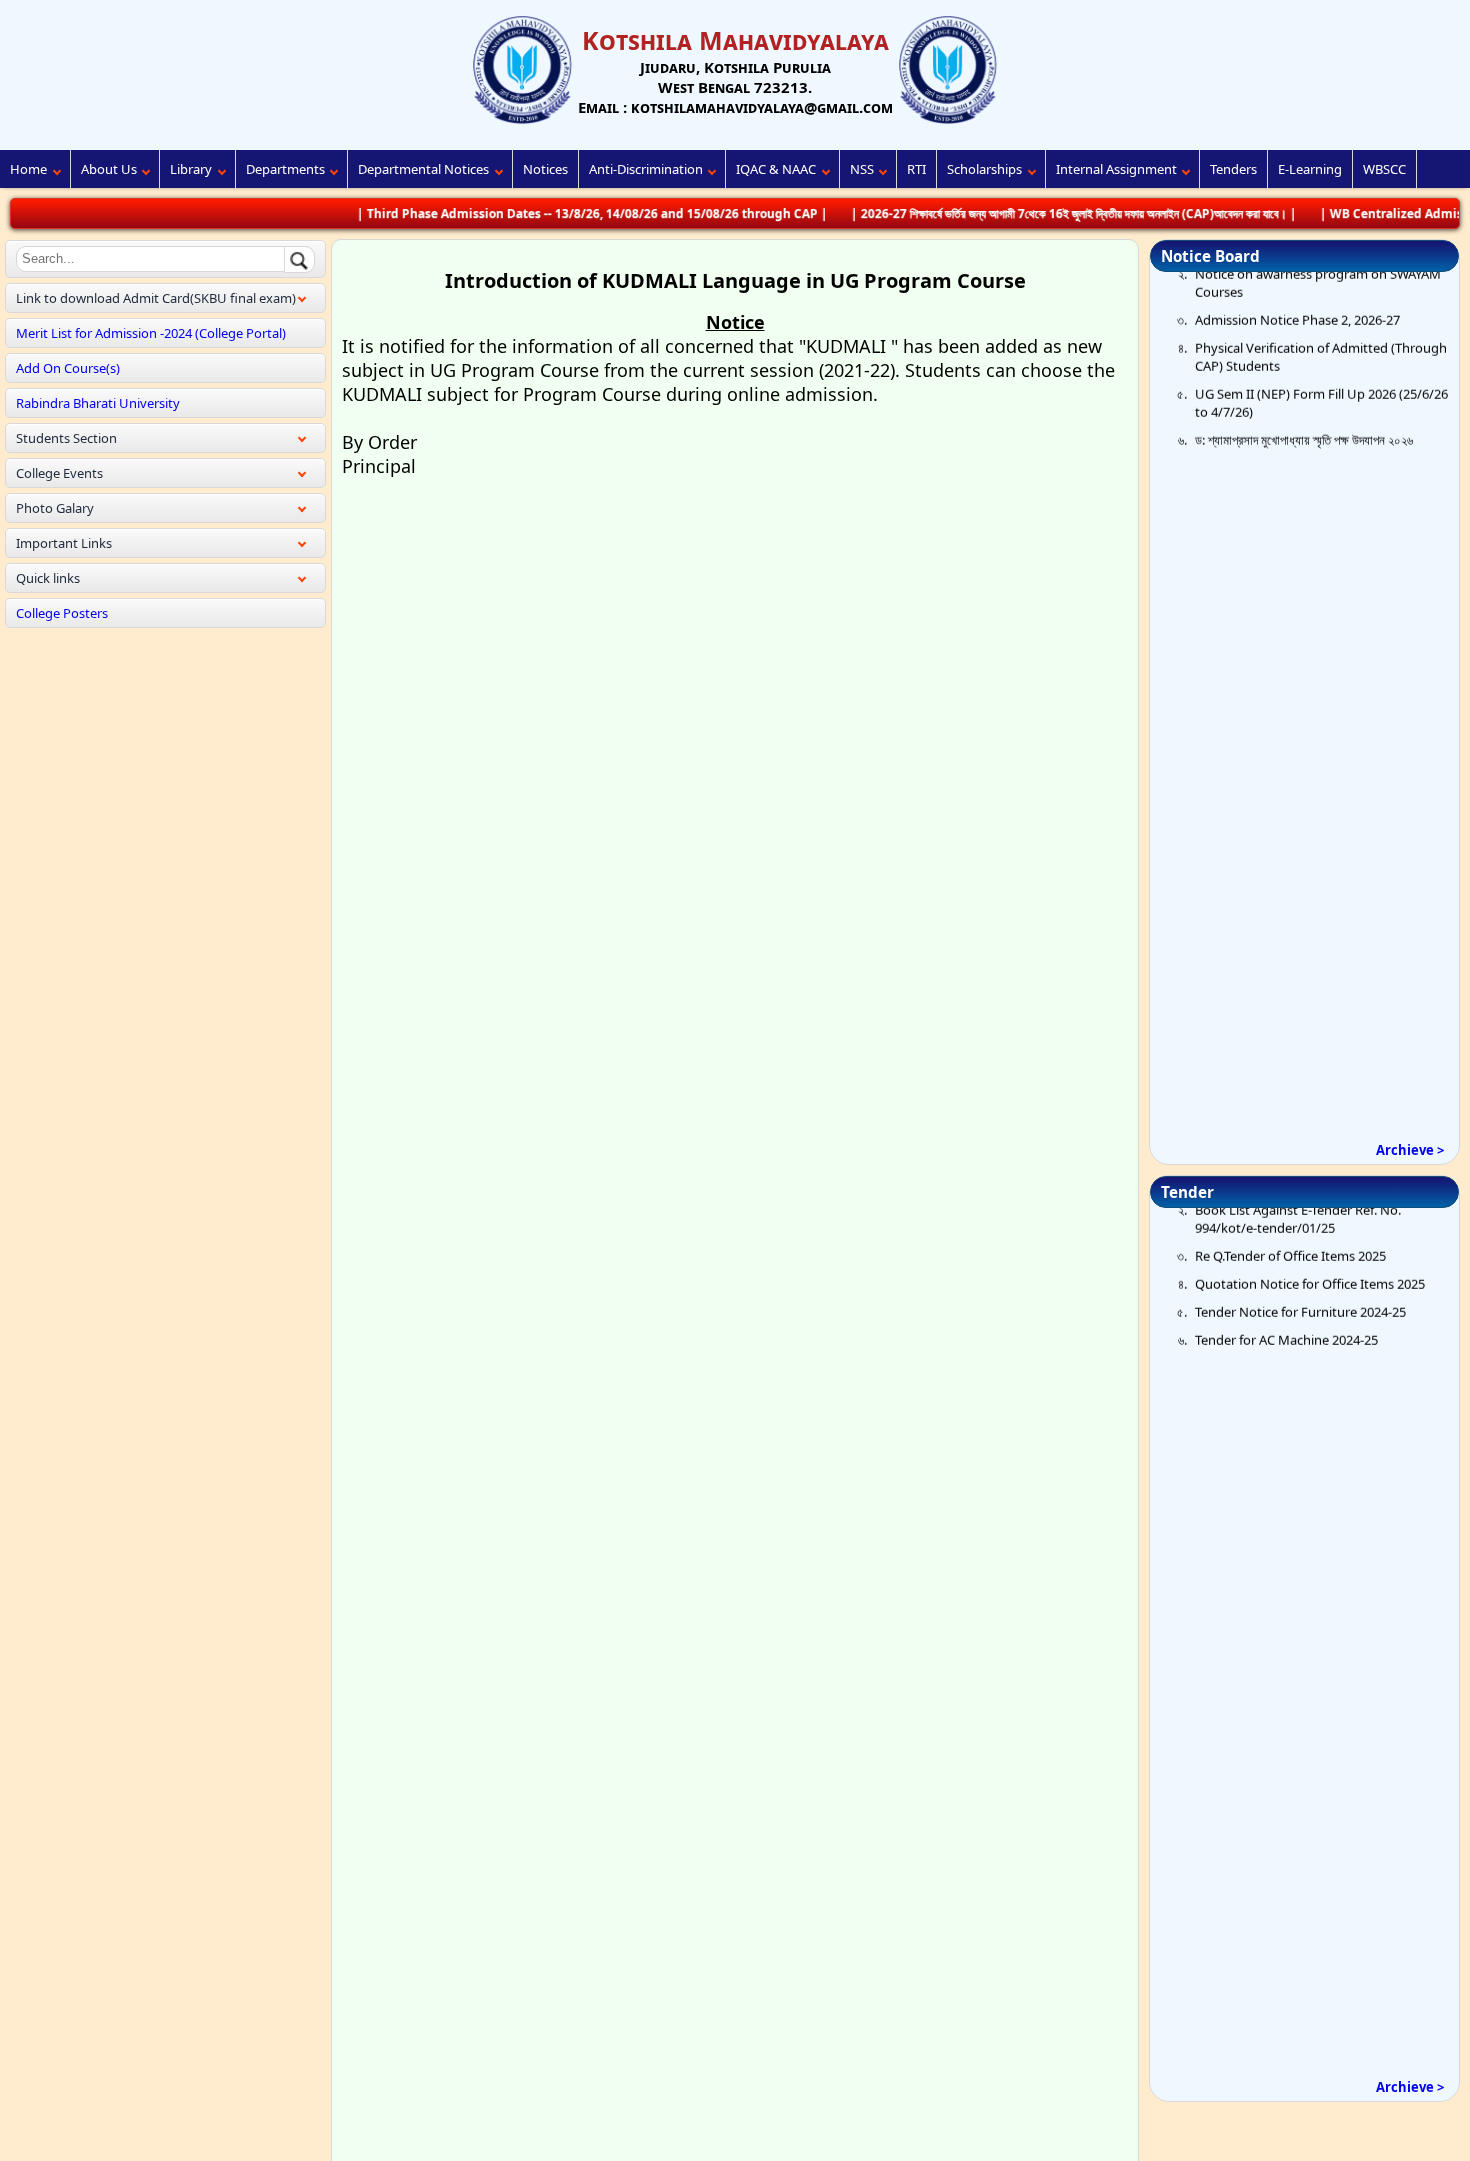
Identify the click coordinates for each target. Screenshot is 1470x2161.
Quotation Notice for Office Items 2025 (1310, 1259)
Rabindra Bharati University (98, 403)
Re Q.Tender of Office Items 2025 (1290, 1231)
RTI (916, 169)
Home (28, 169)
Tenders (1233, 169)
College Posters (62, 613)
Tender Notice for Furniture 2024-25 (1300, 1287)
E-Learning (1310, 169)
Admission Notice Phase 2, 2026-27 (1297, 294)
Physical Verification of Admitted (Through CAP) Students (1321, 331)
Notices (545, 169)
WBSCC (1384, 169)
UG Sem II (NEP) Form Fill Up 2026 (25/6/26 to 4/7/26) (1321, 377)
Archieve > (1410, 1150)
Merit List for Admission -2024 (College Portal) (151, 333)
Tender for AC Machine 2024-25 (1286, 1315)
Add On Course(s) (68, 368)
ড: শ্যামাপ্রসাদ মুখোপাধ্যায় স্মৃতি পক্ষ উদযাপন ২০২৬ (1304, 414)
